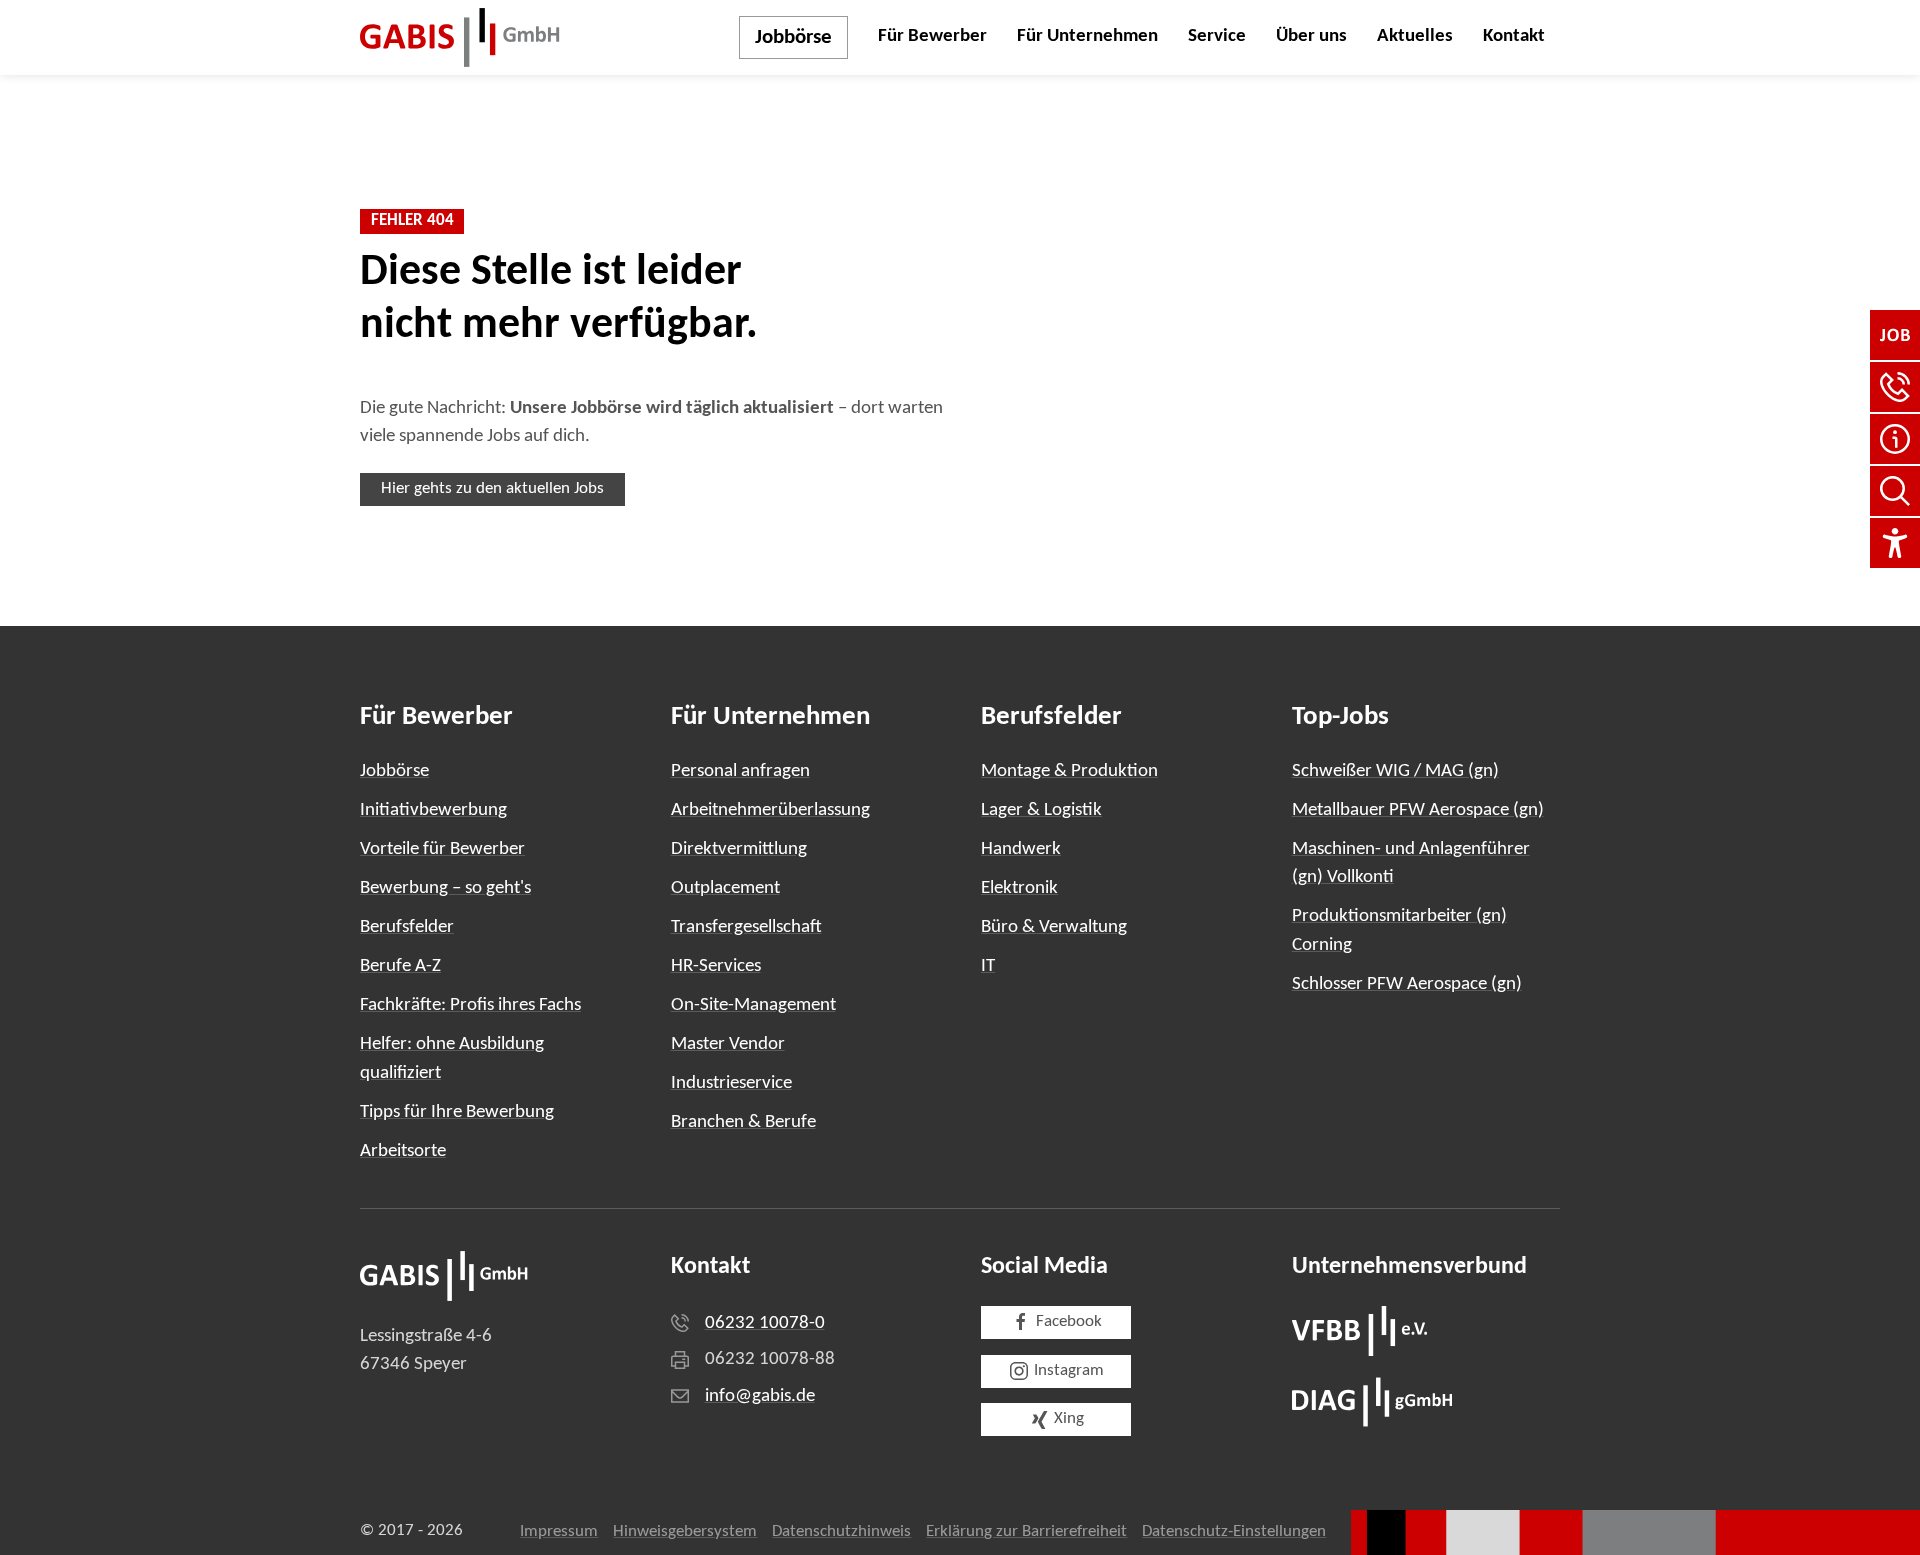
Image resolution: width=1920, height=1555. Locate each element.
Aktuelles (1415, 36)
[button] (1895, 387)
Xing (1069, 1419)
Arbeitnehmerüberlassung (770, 810)
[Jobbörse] (1895, 335)
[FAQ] (1895, 439)
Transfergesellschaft (746, 927)
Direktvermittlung (739, 849)
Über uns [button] (1311, 36)
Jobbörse (793, 37)
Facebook (1069, 1322)
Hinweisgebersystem (685, 1532)
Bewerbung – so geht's (445, 888)
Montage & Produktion (1069, 771)
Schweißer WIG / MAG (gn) (1395, 771)
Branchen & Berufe (743, 1122)
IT (988, 966)
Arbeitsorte (403, 1151)
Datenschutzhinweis (841, 1532)
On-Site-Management (753, 1005)
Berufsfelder (407, 927)
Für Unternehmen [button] (1087, 36)
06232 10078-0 (765, 1323)
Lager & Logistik (1041, 810)
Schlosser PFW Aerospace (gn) (1407, 984)
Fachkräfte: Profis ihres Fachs (470, 1005)
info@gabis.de (760, 1396)
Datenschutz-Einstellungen (1234, 1532)
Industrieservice (731, 1083)
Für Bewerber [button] (932, 36)
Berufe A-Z (400, 966)
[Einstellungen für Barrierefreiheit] (1895, 543)
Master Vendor (728, 1044)
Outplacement (725, 888)
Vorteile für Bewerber (442, 849)
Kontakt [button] (1514, 36)
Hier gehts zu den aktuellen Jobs (492, 489)
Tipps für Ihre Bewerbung (457, 1112)
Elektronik (1019, 888)
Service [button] (1217, 36)
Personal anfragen (740, 771)
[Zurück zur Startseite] (460, 37)
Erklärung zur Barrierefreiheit (1026, 1532)
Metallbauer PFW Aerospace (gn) (1418, 810)
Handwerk (1021, 849)
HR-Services (716, 966)
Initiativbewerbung (433, 810)
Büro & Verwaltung (1054, 927)
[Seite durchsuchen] (1895, 491)
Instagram (1069, 1371)
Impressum (559, 1532)
